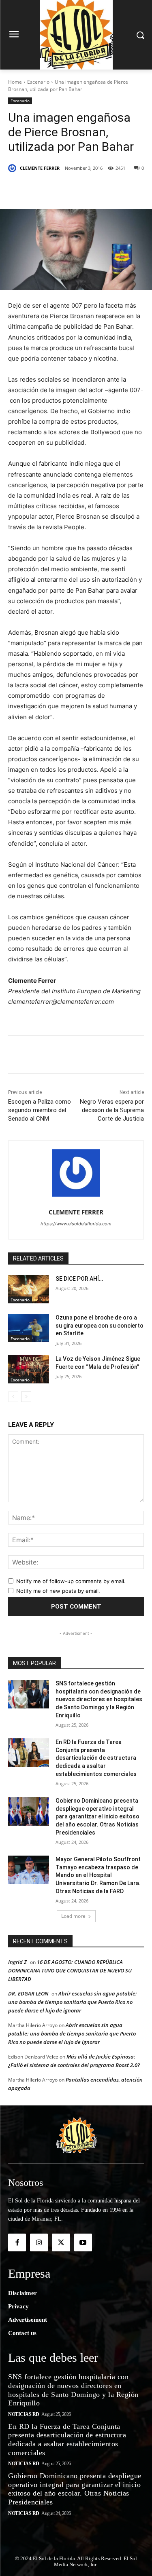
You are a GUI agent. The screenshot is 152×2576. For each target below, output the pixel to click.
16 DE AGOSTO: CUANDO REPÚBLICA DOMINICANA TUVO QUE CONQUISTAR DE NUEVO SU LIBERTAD (70, 1970)
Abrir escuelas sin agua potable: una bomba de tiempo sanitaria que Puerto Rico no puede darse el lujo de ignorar (73, 2002)
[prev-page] (13, 1397)
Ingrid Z (17, 1962)
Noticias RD (24, 2414)
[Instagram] (39, 2242)
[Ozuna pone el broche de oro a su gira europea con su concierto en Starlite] (29, 1328)
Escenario (38, 82)
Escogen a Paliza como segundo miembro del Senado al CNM (40, 1110)
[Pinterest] (79, 189)
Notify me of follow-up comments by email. (71, 1581)
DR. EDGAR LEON (28, 1993)
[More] (117, 189)
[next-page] (26, 1397)
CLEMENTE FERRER (40, 168)
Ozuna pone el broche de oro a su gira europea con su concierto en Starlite (100, 1325)
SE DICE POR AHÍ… (79, 1279)
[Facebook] (42, 189)
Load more (73, 1916)
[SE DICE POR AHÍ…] (29, 1289)
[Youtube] (83, 2242)
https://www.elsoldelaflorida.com (76, 1224)
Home (15, 82)
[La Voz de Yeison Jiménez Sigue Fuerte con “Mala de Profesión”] (29, 1369)
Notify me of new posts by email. (58, 1591)
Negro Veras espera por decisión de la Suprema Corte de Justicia (112, 1110)
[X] (60, 189)
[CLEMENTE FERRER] (13, 168)
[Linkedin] (98, 189)
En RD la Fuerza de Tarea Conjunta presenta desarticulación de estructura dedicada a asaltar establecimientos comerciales (96, 1758)
